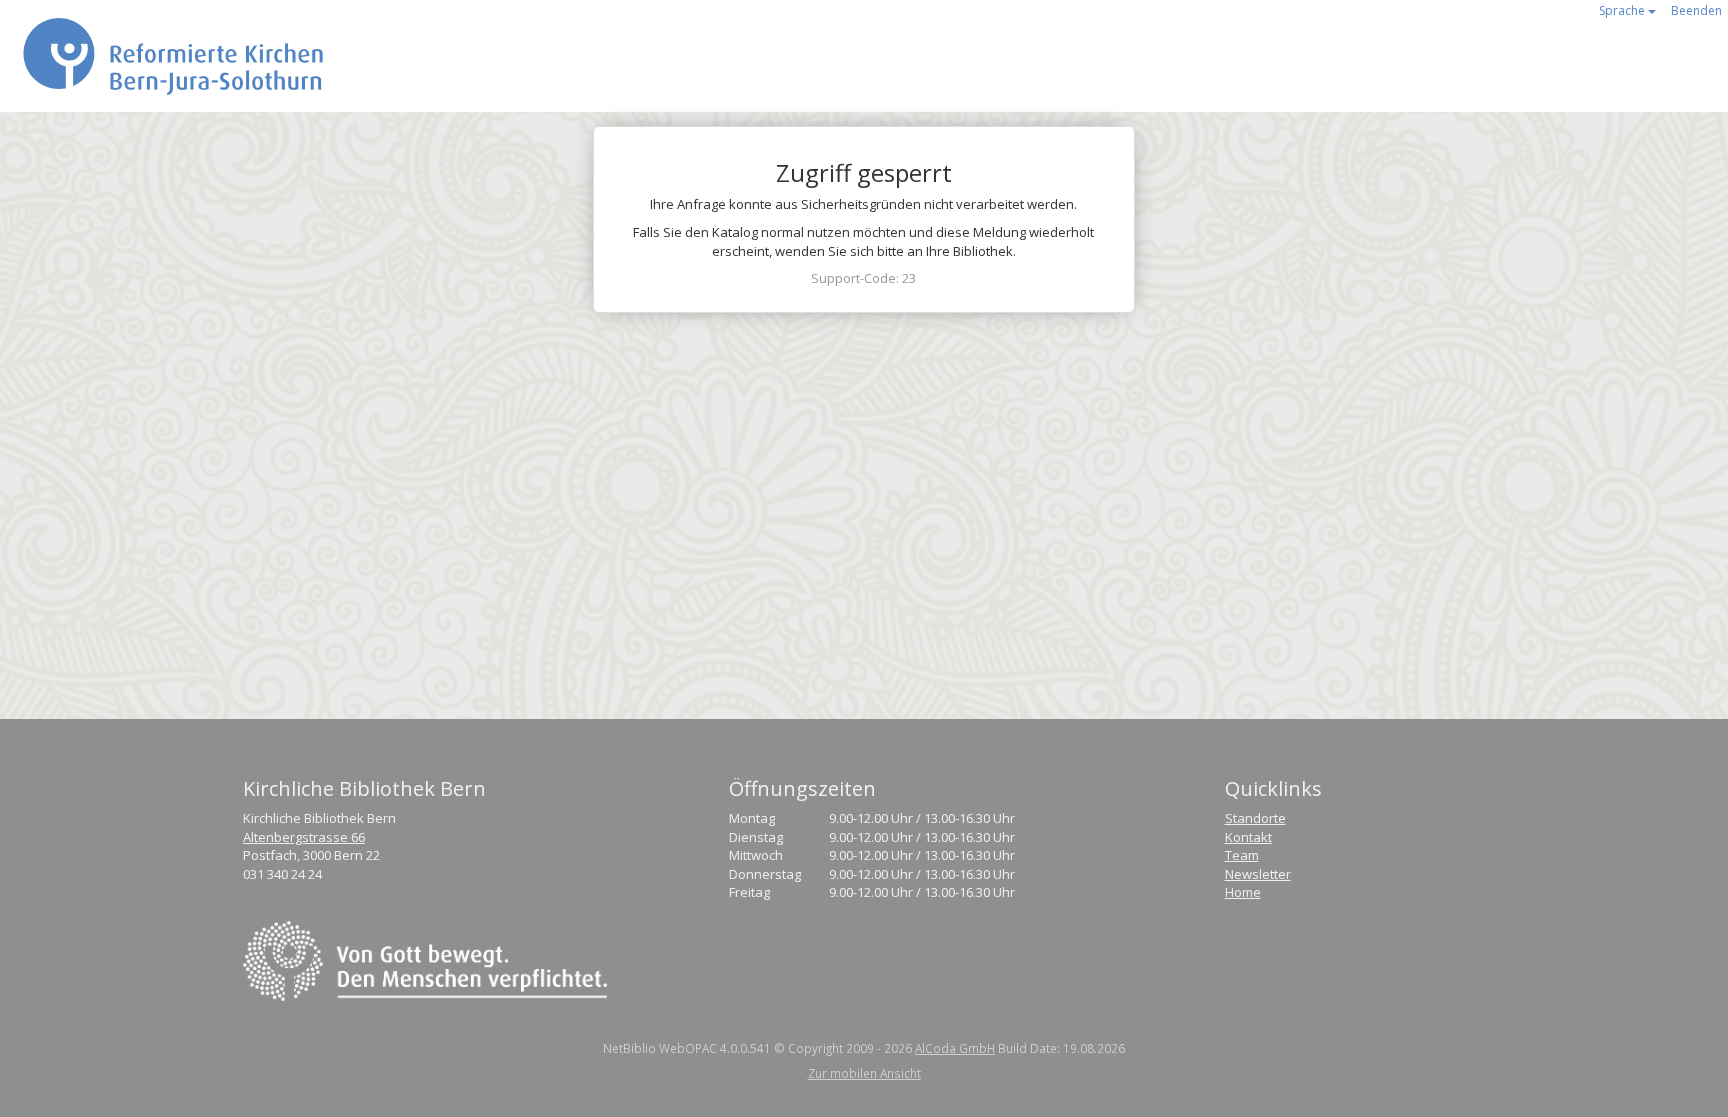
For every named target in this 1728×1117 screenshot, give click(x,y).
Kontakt (1248, 837)
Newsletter (1258, 874)
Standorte (1255, 818)
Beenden (1696, 10)
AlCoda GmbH (955, 1048)
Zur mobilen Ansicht (864, 1073)
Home (1243, 892)
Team (1242, 855)
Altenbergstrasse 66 (304, 837)
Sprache (1623, 10)
